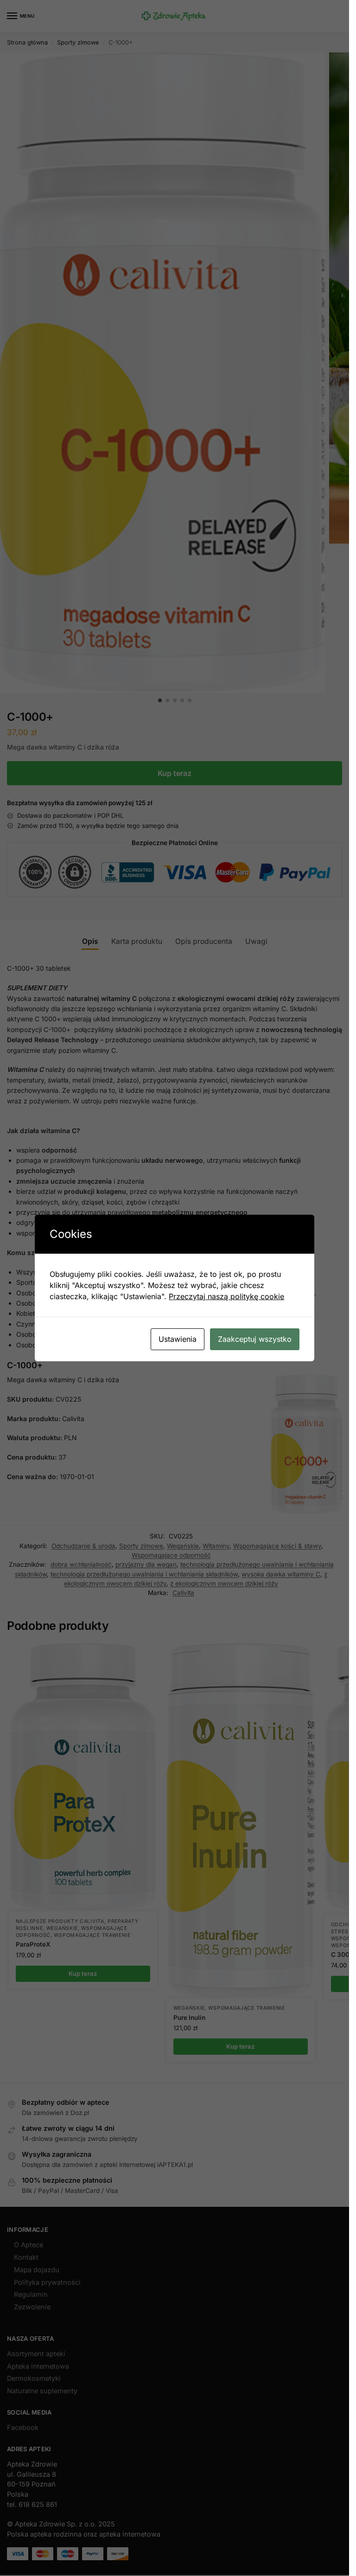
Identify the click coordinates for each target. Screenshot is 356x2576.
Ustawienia (178, 1339)
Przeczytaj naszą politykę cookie (226, 1296)
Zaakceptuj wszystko (255, 1339)
